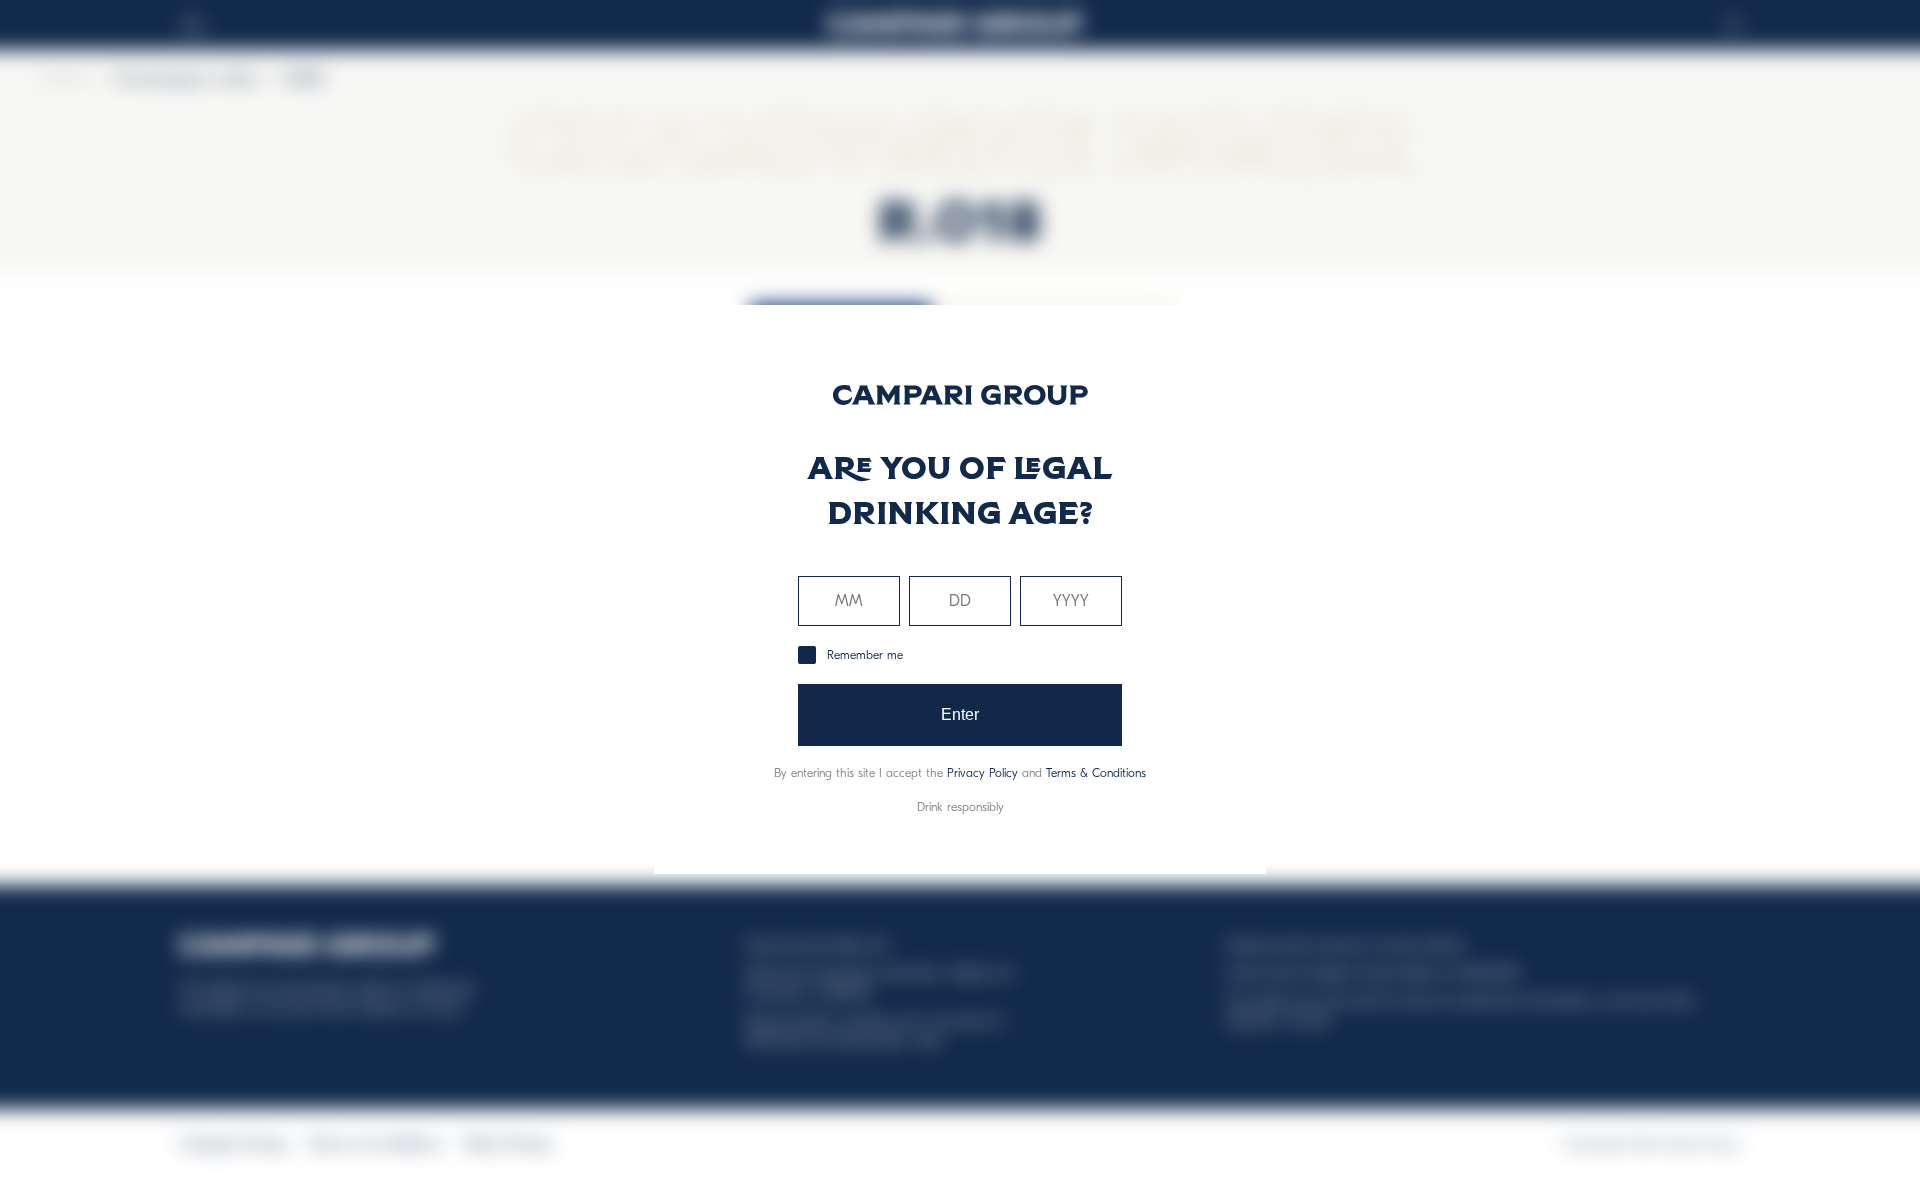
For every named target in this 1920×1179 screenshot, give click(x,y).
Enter (960, 714)
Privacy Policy (982, 773)
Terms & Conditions (1096, 773)
